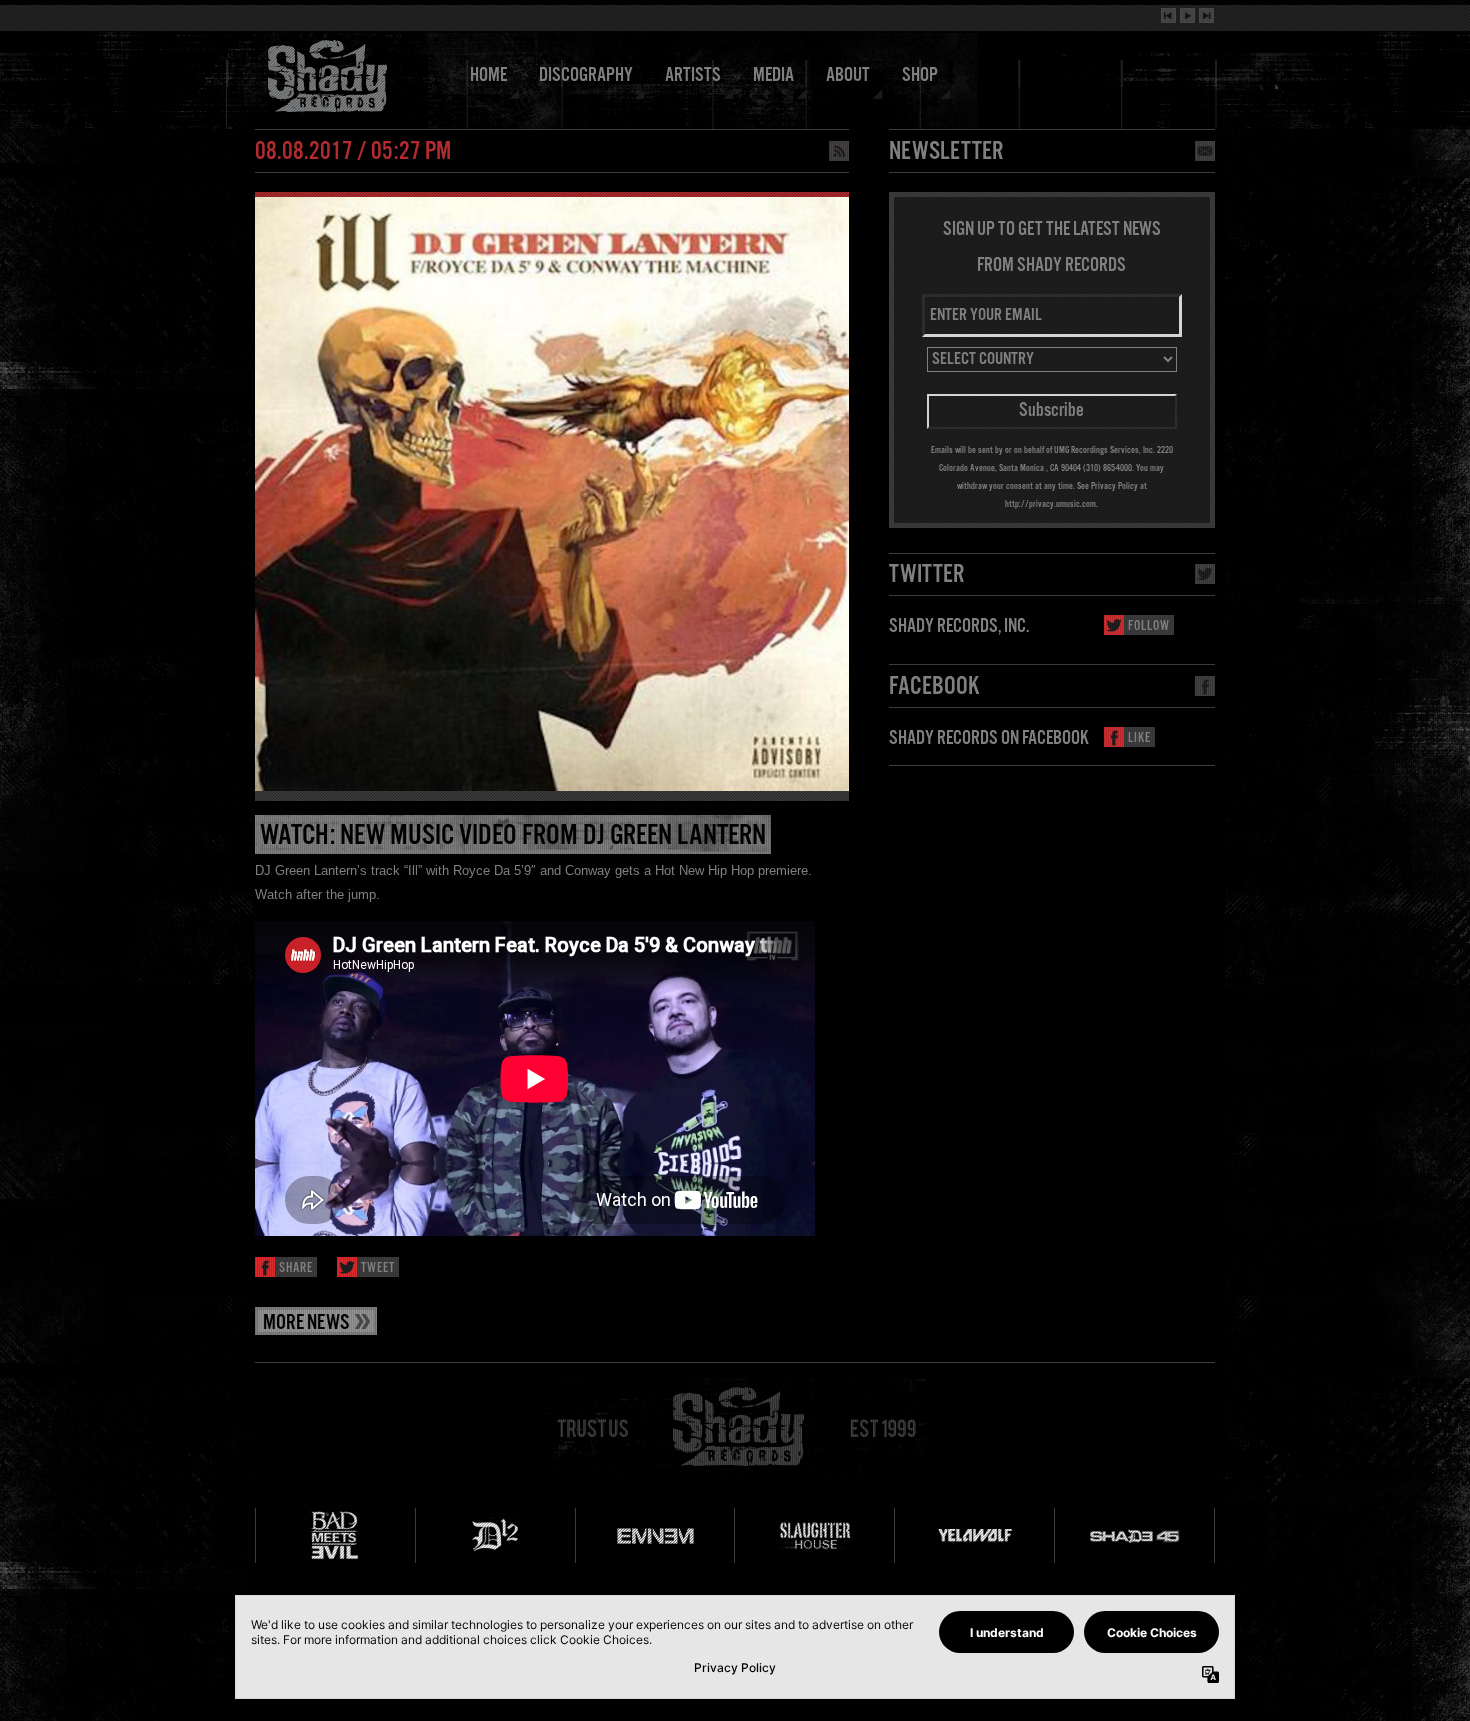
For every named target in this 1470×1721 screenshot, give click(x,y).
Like (1139, 738)
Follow (1149, 626)
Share (296, 1268)
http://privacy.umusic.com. (1051, 504)
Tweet (378, 1268)
